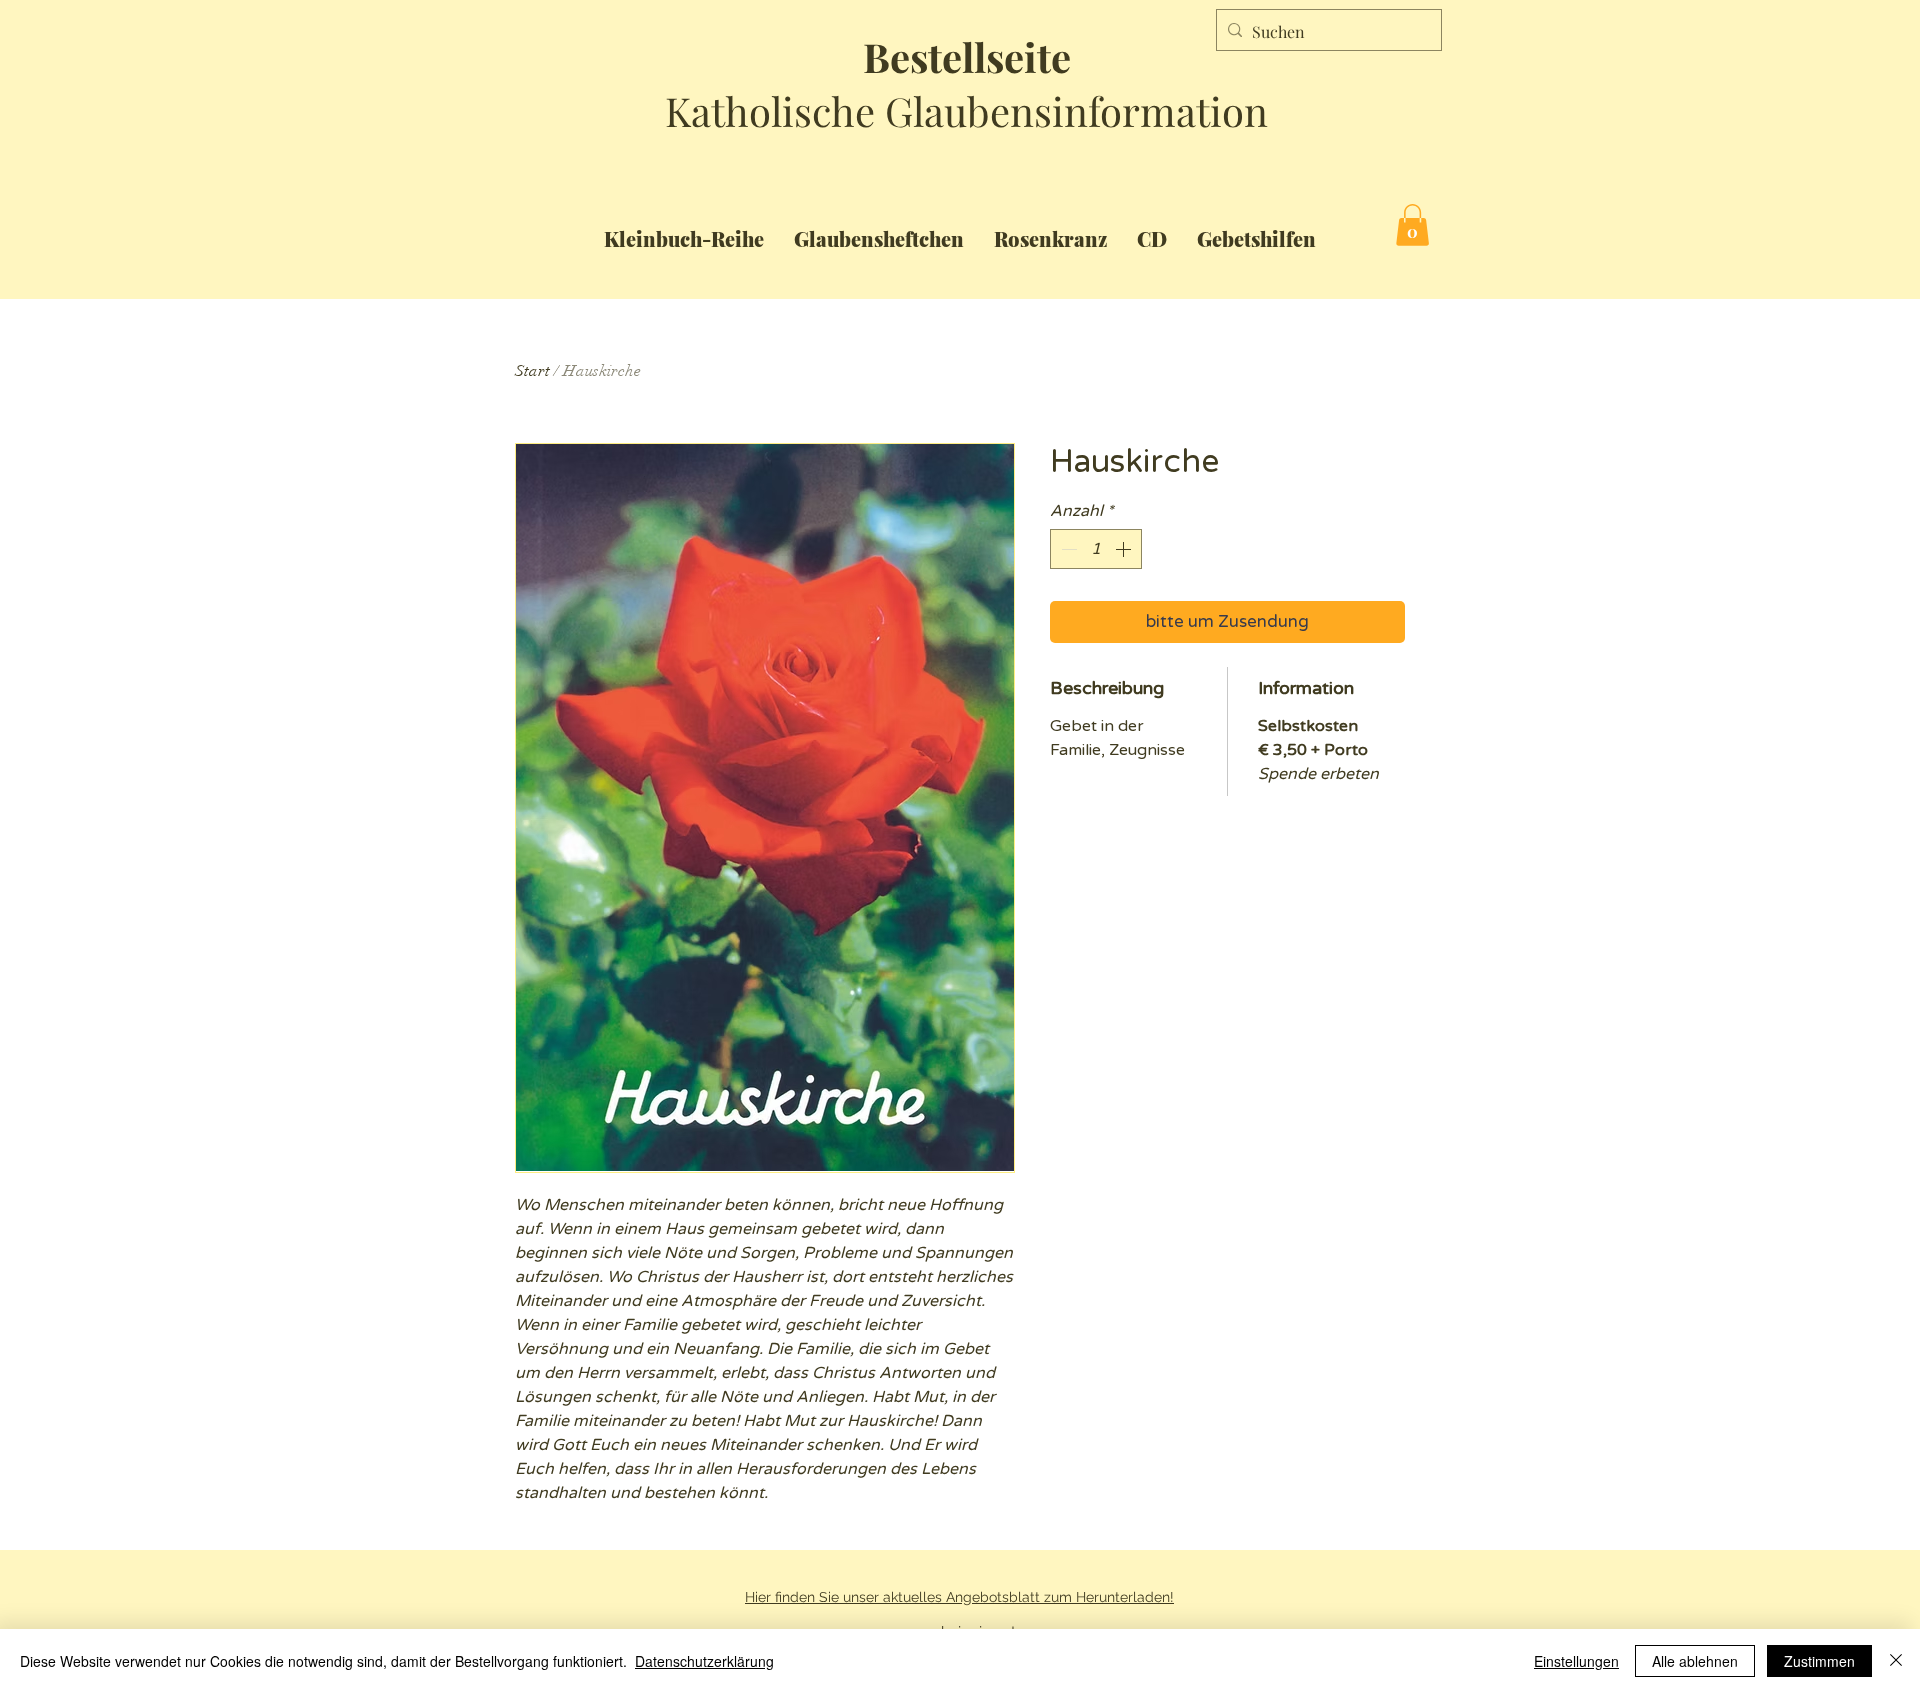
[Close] (1896, 1661)
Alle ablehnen (1695, 1661)
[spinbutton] (1096, 549)
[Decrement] (1067, 549)
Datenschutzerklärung (704, 1661)
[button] (1412, 225)
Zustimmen (1819, 1661)
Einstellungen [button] (1576, 1661)
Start (532, 371)
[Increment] (1125, 549)
